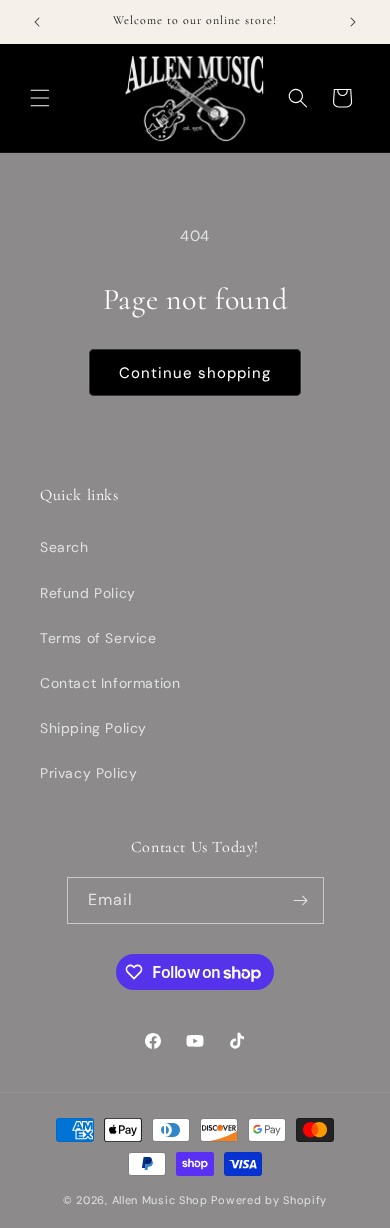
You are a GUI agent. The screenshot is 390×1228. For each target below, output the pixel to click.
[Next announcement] (353, 22)
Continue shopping (195, 373)
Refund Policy (88, 593)
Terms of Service (98, 638)
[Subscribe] (301, 900)
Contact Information (110, 683)
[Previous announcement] (37, 22)
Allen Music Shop (160, 1200)
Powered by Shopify (269, 1200)
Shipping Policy (93, 728)
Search (64, 547)
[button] (40, 98)
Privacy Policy (88, 773)
